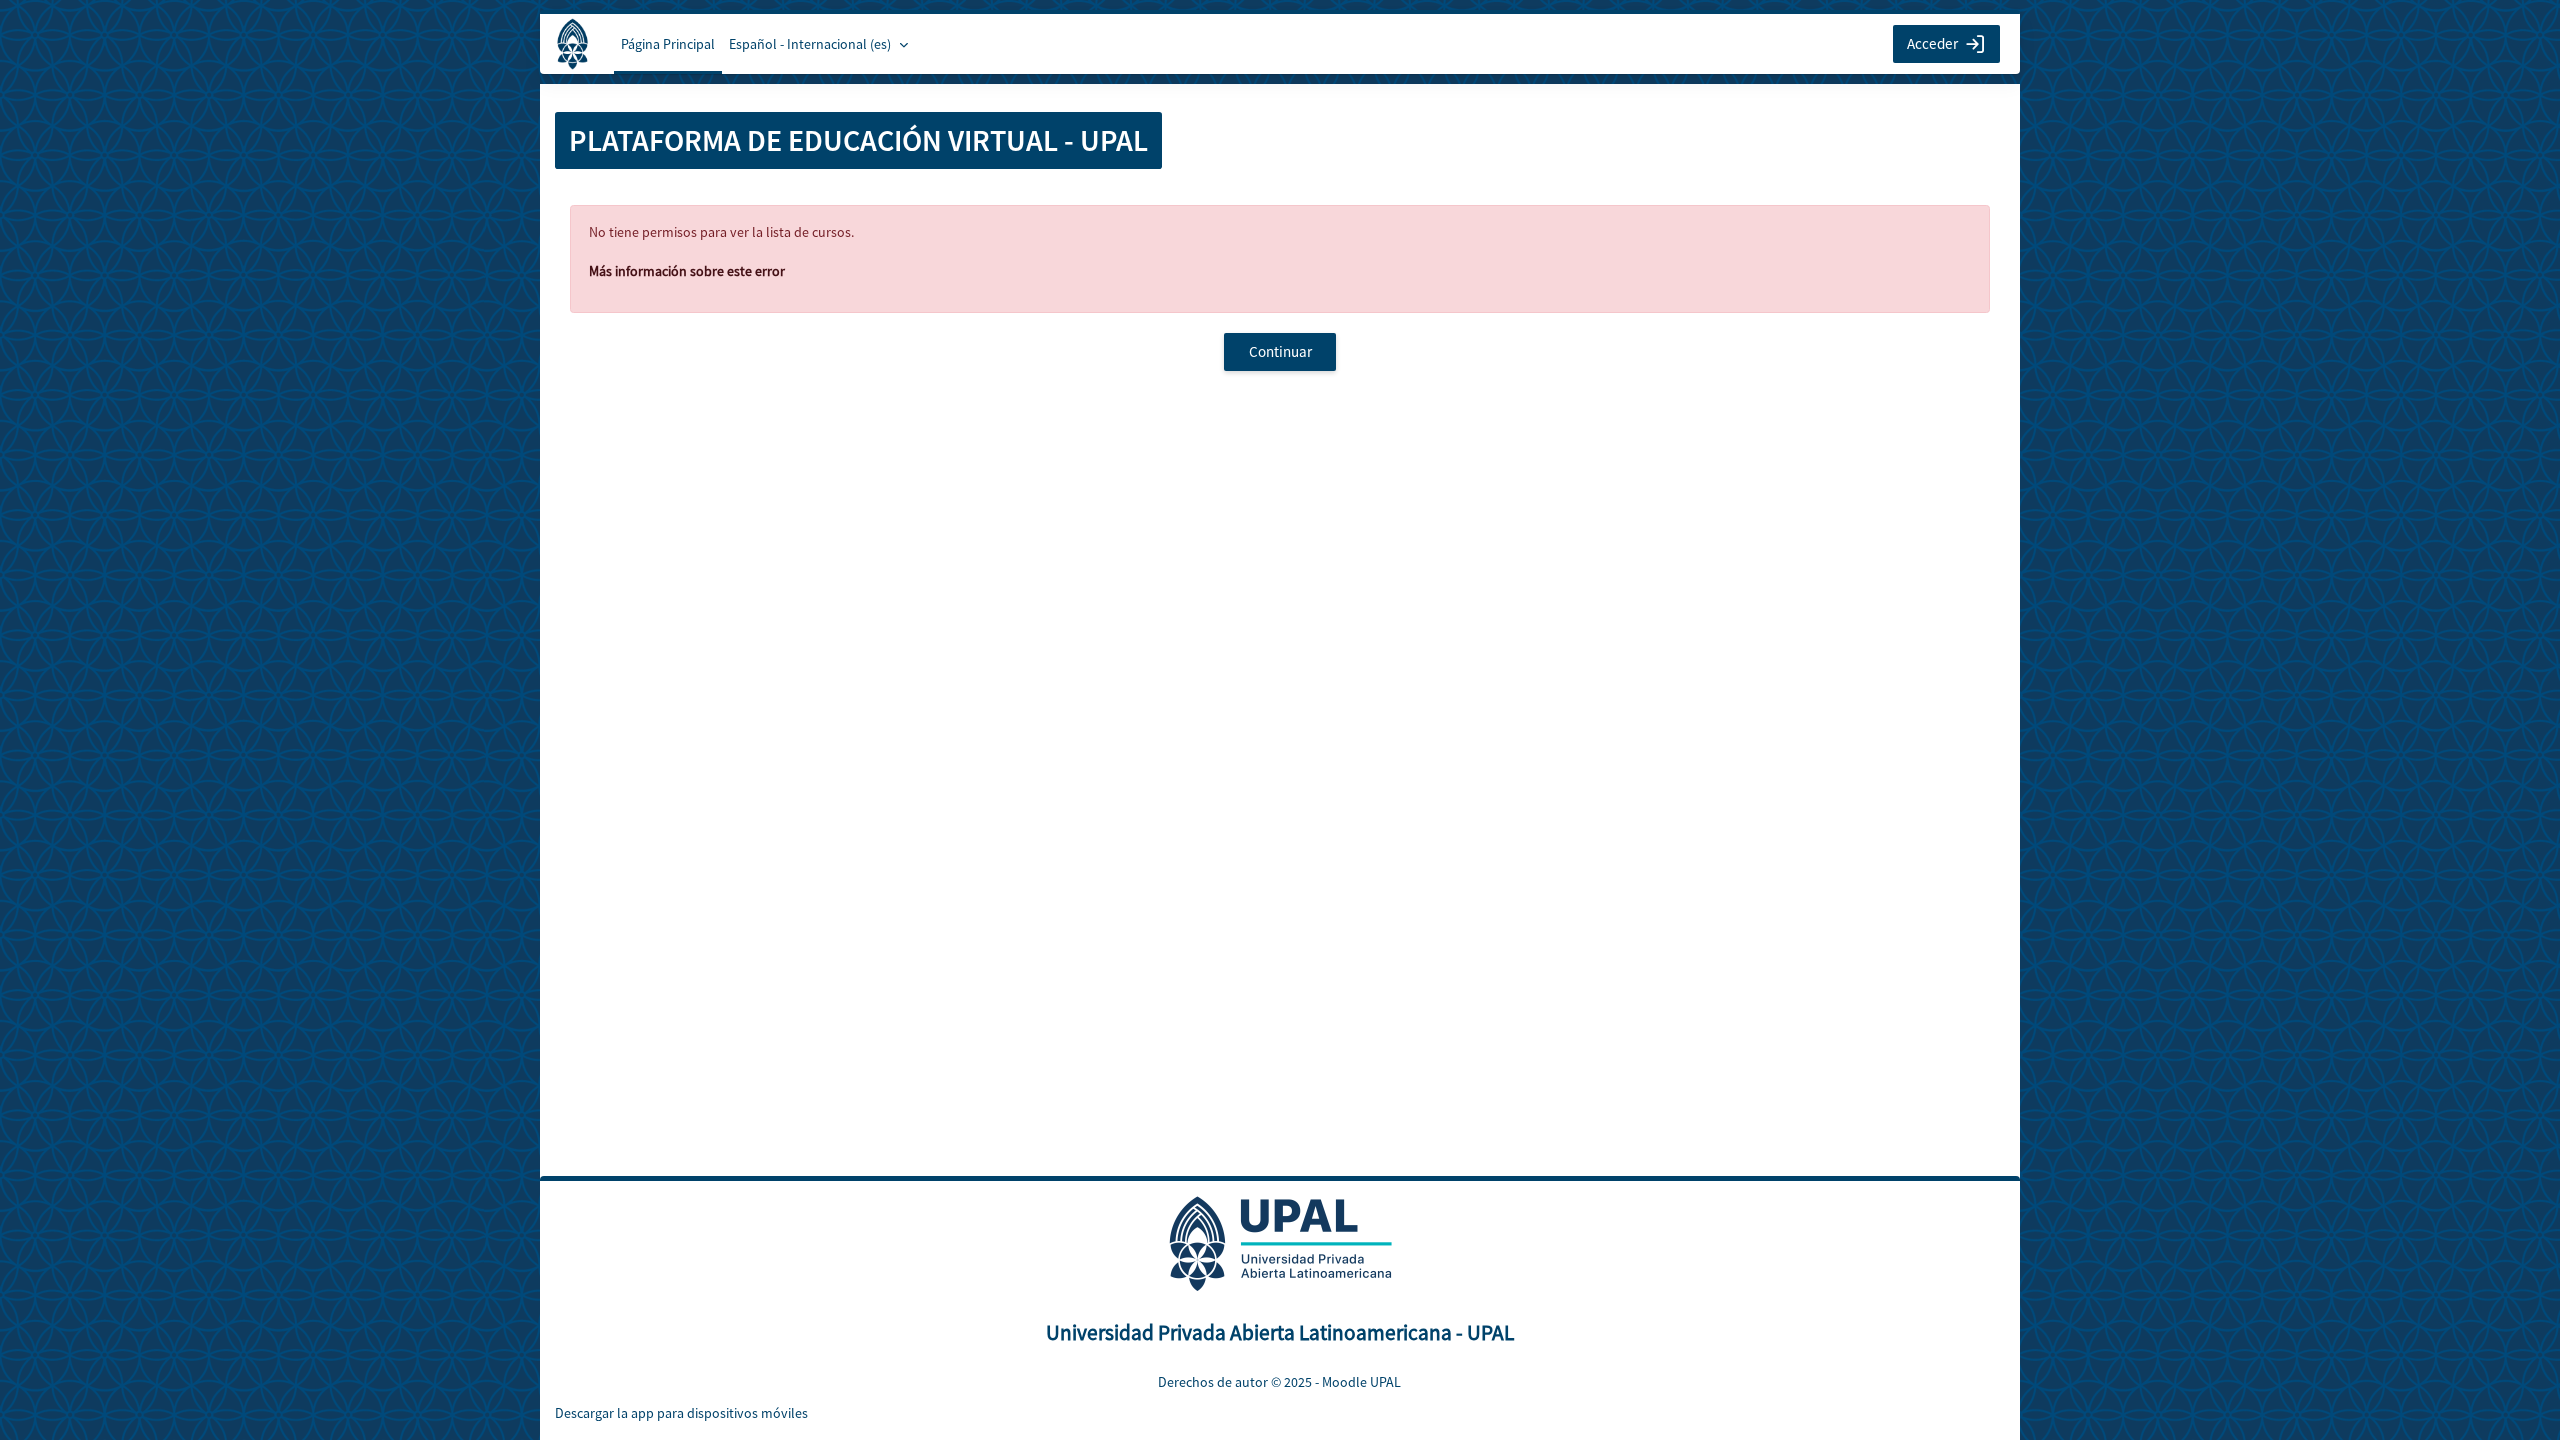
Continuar (1280, 351)
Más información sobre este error (687, 271)
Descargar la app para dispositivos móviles (681, 1413)
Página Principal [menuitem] (668, 44)
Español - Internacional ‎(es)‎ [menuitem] (810, 44)
